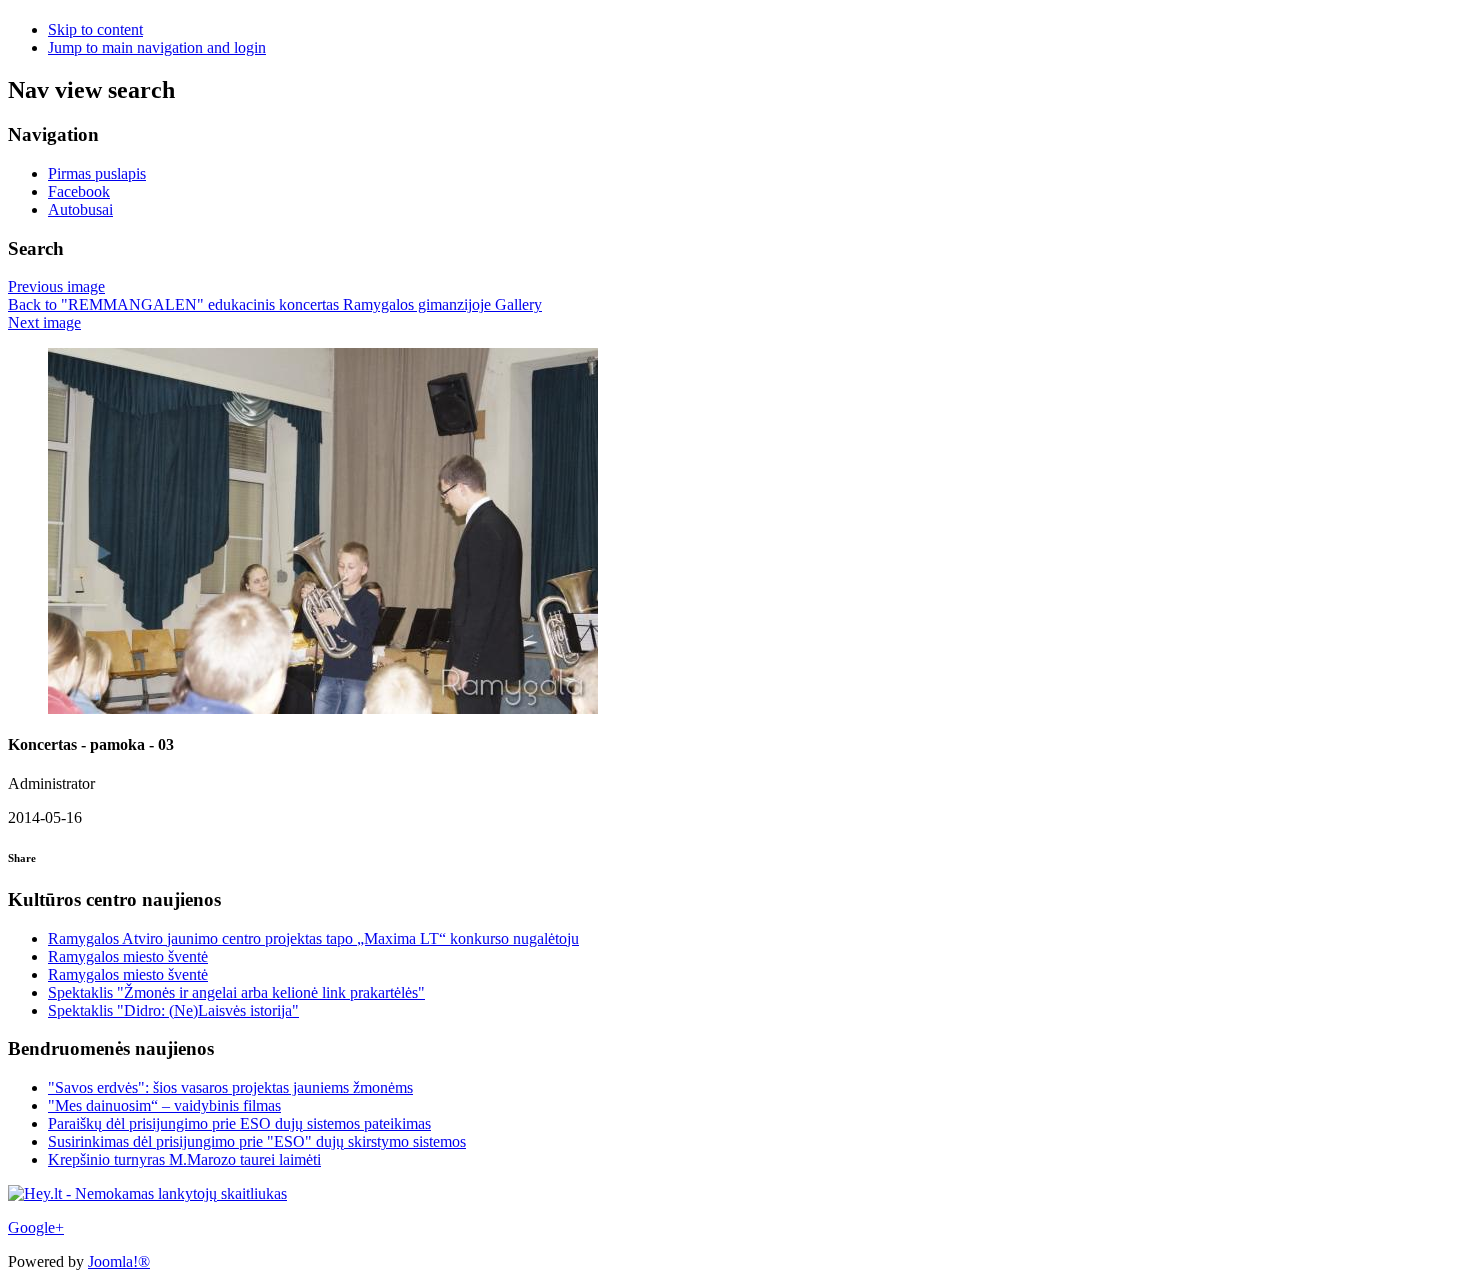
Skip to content (95, 29)
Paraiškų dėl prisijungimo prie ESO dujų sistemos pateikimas (239, 1123)
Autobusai (80, 209)
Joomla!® (119, 1261)
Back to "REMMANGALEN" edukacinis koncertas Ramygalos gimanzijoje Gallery (275, 304)
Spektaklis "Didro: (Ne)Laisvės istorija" (173, 1010)
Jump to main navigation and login (157, 47)
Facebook (79, 191)
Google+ (36, 1227)
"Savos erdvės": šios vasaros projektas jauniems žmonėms (230, 1087)
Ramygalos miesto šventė (128, 956)
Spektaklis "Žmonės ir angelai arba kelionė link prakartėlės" (236, 992)
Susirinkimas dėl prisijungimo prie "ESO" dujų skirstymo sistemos (257, 1141)
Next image (44, 322)
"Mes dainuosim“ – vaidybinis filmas (164, 1105)
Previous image (56, 286)
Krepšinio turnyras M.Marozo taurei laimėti (184, 1159)
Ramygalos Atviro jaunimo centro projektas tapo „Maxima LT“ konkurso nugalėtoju (313, 938)
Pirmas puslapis (97, 173)
